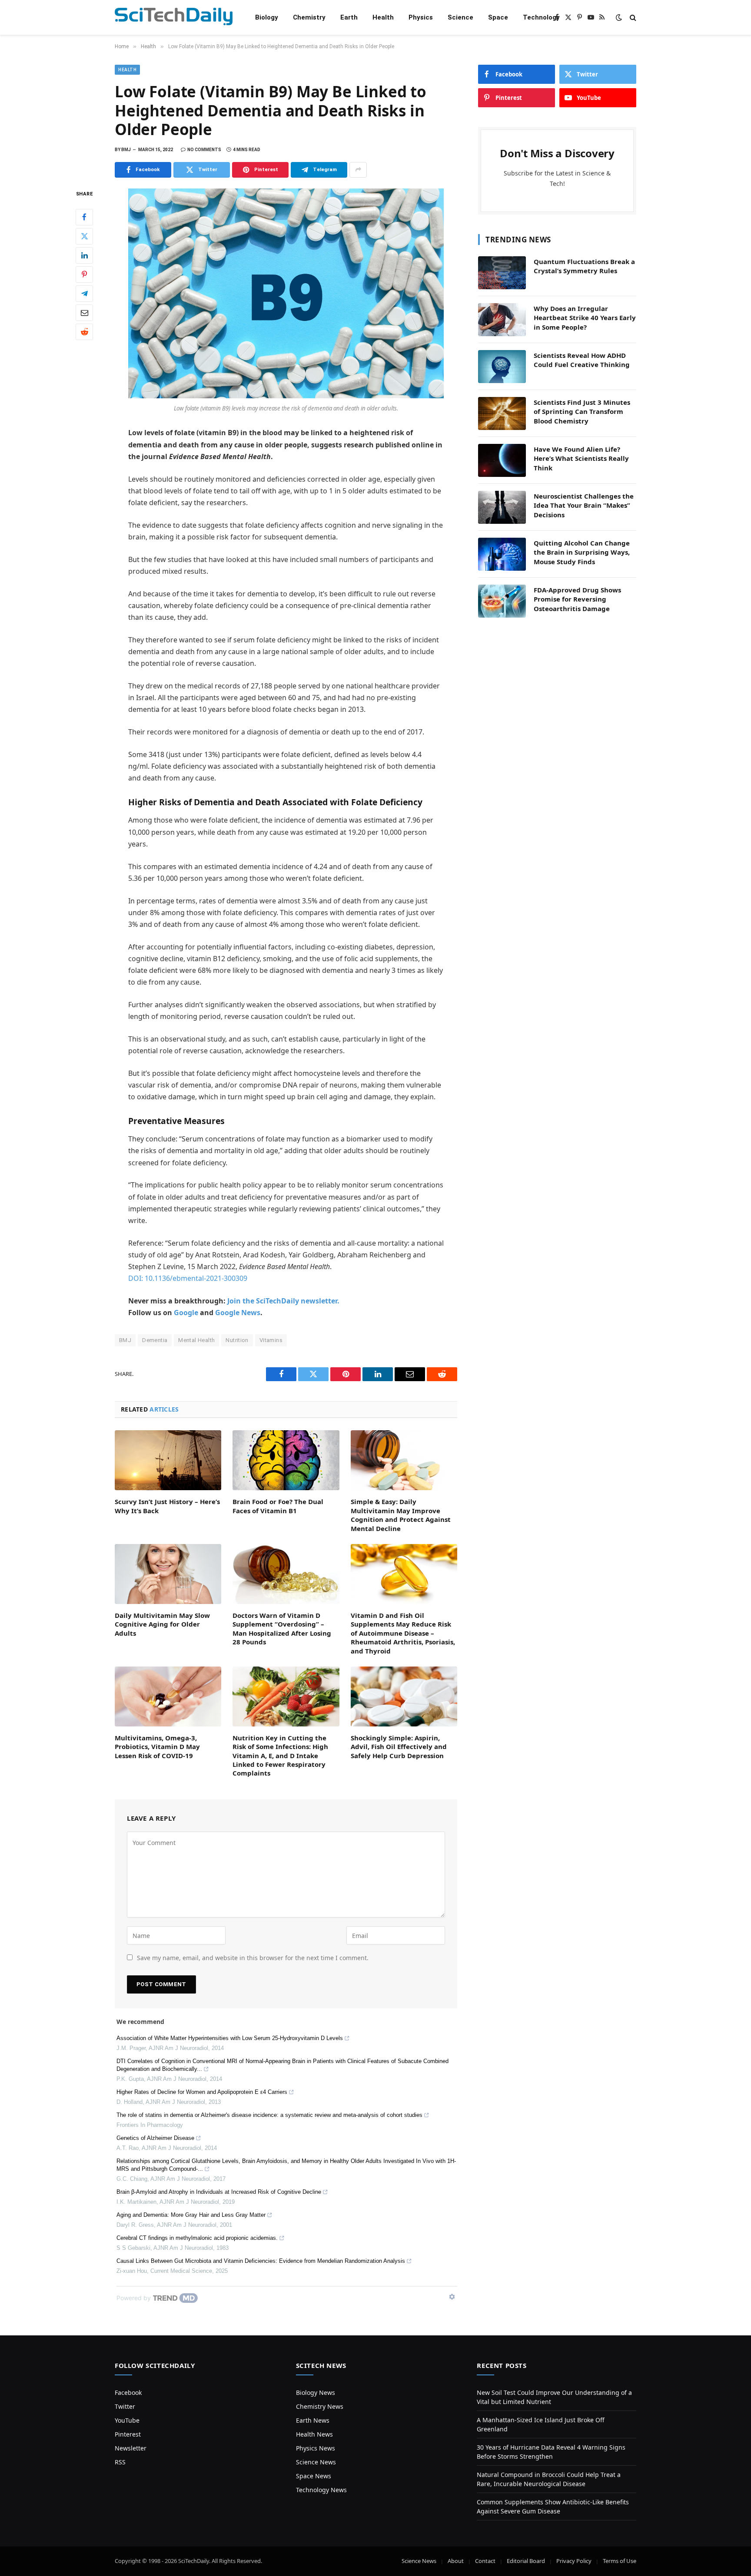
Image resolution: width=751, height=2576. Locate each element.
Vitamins (271, 1340)
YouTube (127, 2420)
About (456, 2561)
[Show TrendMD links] (452, 2297)
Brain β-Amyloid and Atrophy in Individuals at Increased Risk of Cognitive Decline (219, 2192)
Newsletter (131, 2448)
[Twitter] (84, 236)
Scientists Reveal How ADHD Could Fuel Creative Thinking (582, 360)
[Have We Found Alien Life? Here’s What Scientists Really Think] (502, 460)
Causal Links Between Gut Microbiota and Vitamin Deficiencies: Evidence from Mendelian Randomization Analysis (261, 2261)
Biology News (316, 2392)
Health (383, 17)
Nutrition (237, 1340)
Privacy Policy (574, 2561)
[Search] (632, 18)
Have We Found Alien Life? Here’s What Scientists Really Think (581, 458)
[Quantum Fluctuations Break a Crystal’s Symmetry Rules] (502, 273)
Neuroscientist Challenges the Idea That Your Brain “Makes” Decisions (584, 505)
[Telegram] (84, 293)
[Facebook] (84, 217)
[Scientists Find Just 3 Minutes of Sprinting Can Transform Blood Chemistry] (502, 413)
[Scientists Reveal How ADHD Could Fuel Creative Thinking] (502, 367)
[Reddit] (84, 331)
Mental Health (196, 1340)
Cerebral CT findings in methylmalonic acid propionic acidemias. (197, 2238)
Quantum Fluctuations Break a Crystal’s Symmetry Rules (584, 266)
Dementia (155, 1340)
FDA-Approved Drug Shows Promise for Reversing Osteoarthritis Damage (577, 599)
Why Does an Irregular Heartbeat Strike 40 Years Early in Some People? (585, 318)
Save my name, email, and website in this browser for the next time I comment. (253, 1958)
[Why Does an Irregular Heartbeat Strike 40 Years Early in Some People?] (502, 320)
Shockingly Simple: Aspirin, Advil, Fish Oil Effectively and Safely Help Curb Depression (399, 1747)
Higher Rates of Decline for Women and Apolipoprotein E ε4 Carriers (202, 2092)
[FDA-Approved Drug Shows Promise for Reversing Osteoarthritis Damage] (502, 601)
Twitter (125, 2406)
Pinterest (128, 2434)
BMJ (125, 1340)
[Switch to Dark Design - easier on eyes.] (619, 17)
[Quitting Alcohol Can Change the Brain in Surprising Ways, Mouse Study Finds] (502, 554)
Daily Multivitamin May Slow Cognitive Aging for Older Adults (162, 1624)
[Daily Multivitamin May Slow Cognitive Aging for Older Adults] (168, 1574)
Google (186, 1313)
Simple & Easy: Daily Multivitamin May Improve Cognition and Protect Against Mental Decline (401, 1515)
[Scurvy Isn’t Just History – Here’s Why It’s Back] (168, 1460)
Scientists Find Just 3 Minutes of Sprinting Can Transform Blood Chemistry (582, 412)
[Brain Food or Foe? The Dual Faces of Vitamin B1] (286, 1460)
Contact (485, 2561)
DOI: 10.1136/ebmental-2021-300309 (188, 1278)
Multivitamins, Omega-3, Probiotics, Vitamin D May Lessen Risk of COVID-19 (157, 1747)
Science (460, 17)
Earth (349, 17)
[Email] (84, 312)
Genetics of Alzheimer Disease (155, 2138)
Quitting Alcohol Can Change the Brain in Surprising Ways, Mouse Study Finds (582, 552)
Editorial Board (526, 2561)
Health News (314, 2434)
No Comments (204, 150)
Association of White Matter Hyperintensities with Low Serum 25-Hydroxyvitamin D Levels (230, 2038)
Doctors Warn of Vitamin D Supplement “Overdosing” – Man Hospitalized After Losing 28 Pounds (282, 1629)
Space (498, 17)
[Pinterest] (84, 274)
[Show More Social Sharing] (358, 170)
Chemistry (309, 17)
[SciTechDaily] (174, 18)
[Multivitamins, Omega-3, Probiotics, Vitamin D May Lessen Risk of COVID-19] (168, 1696)
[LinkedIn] (84, 255)
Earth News (313, 2420)
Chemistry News (320, 2406)
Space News (314, 2476)
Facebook (128, 2392)
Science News (316, 2462)
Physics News (316, 2448)
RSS (120, 2462)
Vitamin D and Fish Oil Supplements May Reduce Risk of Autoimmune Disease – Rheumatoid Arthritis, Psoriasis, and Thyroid (403, 1633)
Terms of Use (620, 2561)
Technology (541, 17)
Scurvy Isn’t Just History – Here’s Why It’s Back (167, 1506)
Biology (267, 17)
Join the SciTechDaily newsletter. (283, 1301)
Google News (238, 1313)
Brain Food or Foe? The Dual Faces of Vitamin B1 (278, 1506)
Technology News (321, 2490)
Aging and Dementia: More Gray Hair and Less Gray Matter (191, 2215)
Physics (421, 17)
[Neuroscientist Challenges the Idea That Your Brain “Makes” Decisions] (502, 507)
